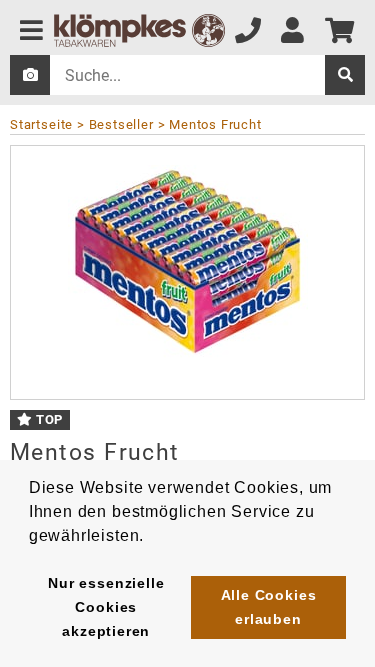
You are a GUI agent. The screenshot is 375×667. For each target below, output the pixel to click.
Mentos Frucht (215, 124)
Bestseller (121, 124)
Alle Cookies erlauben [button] (269, 607)
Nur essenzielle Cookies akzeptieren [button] (106, 607)
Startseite (41, 124)
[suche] (345, 75)
